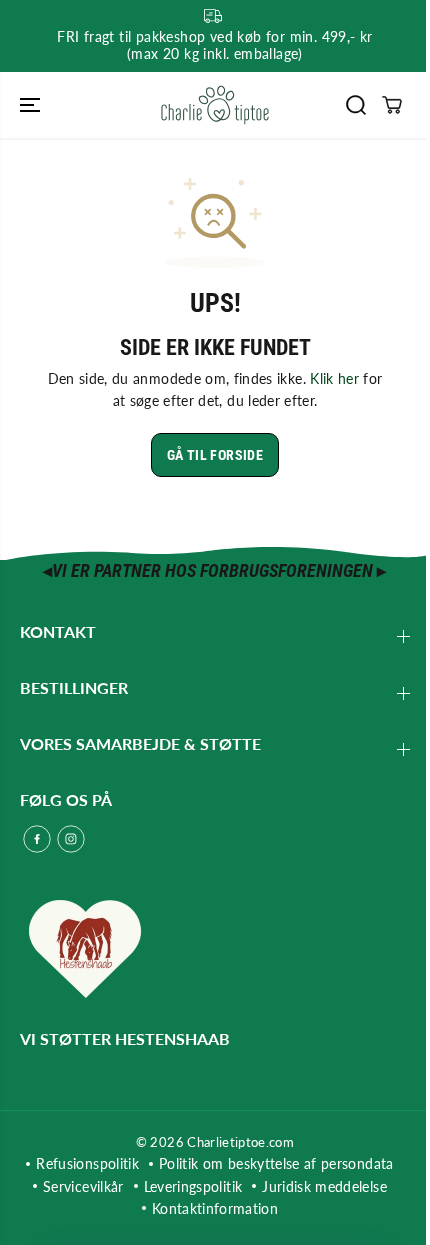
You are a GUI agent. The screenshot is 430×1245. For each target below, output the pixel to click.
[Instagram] (71, 839)
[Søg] (356, 105)
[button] (32, 105)
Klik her (334, 378)
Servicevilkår (83, 1186)
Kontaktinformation (215, 1208)
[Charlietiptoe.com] (215, 105)
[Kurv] (392, 105)
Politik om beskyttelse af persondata (276, 1163)
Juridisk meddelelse (324, 1186)
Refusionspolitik (87, 1163)
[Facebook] (37, 839)
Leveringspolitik (193, 1186)
